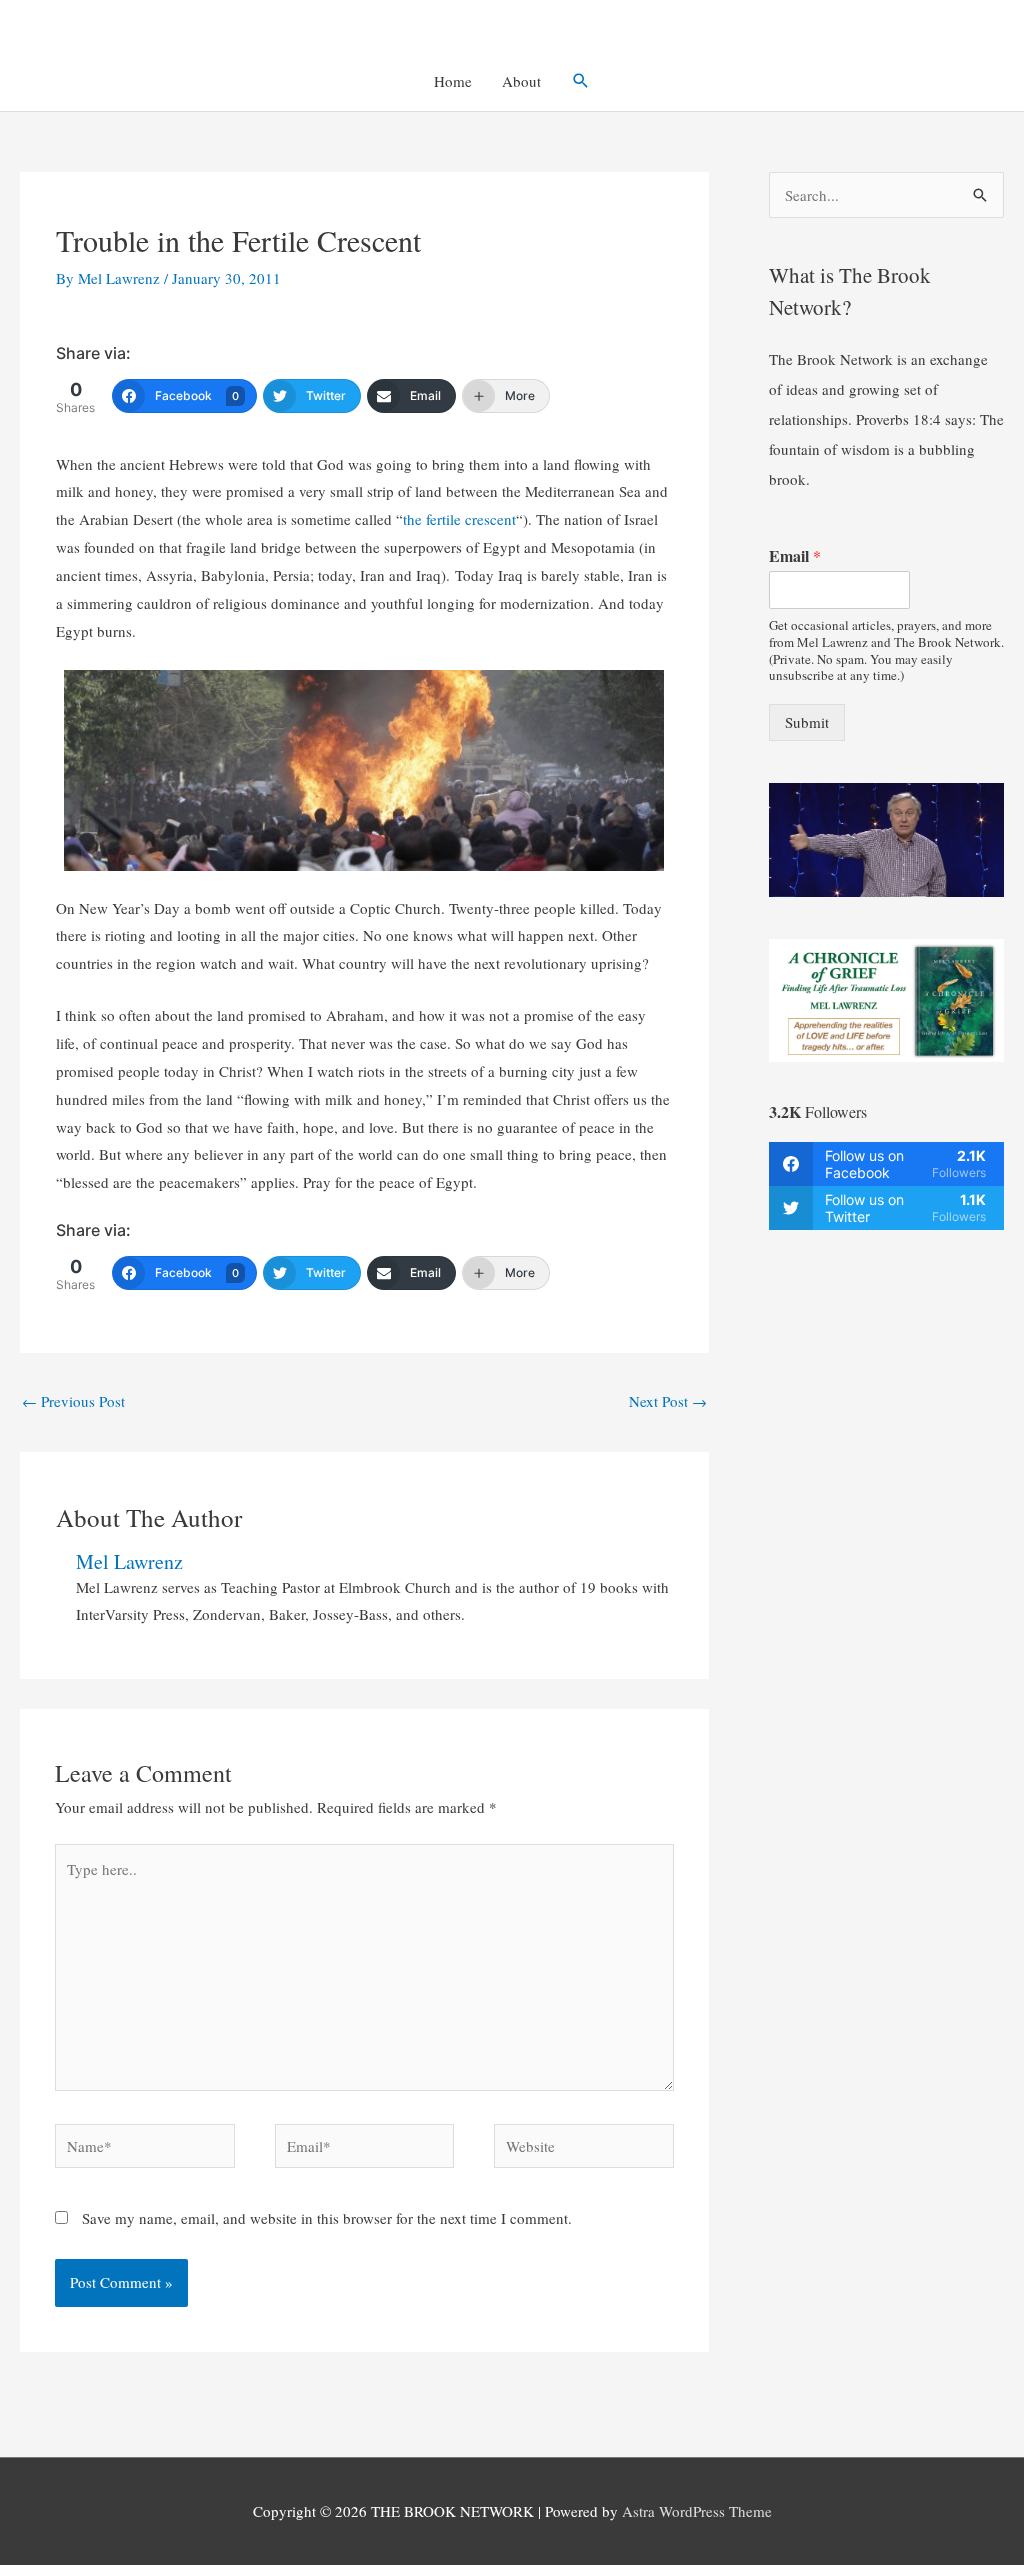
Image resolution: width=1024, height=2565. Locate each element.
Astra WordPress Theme (697, 2511)
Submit (807, 722)
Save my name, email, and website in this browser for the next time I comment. (327, 2218)
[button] (581, 81)
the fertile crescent (459, 519)
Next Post (668, 1401)
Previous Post (73, 1401)
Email (795, 556)
